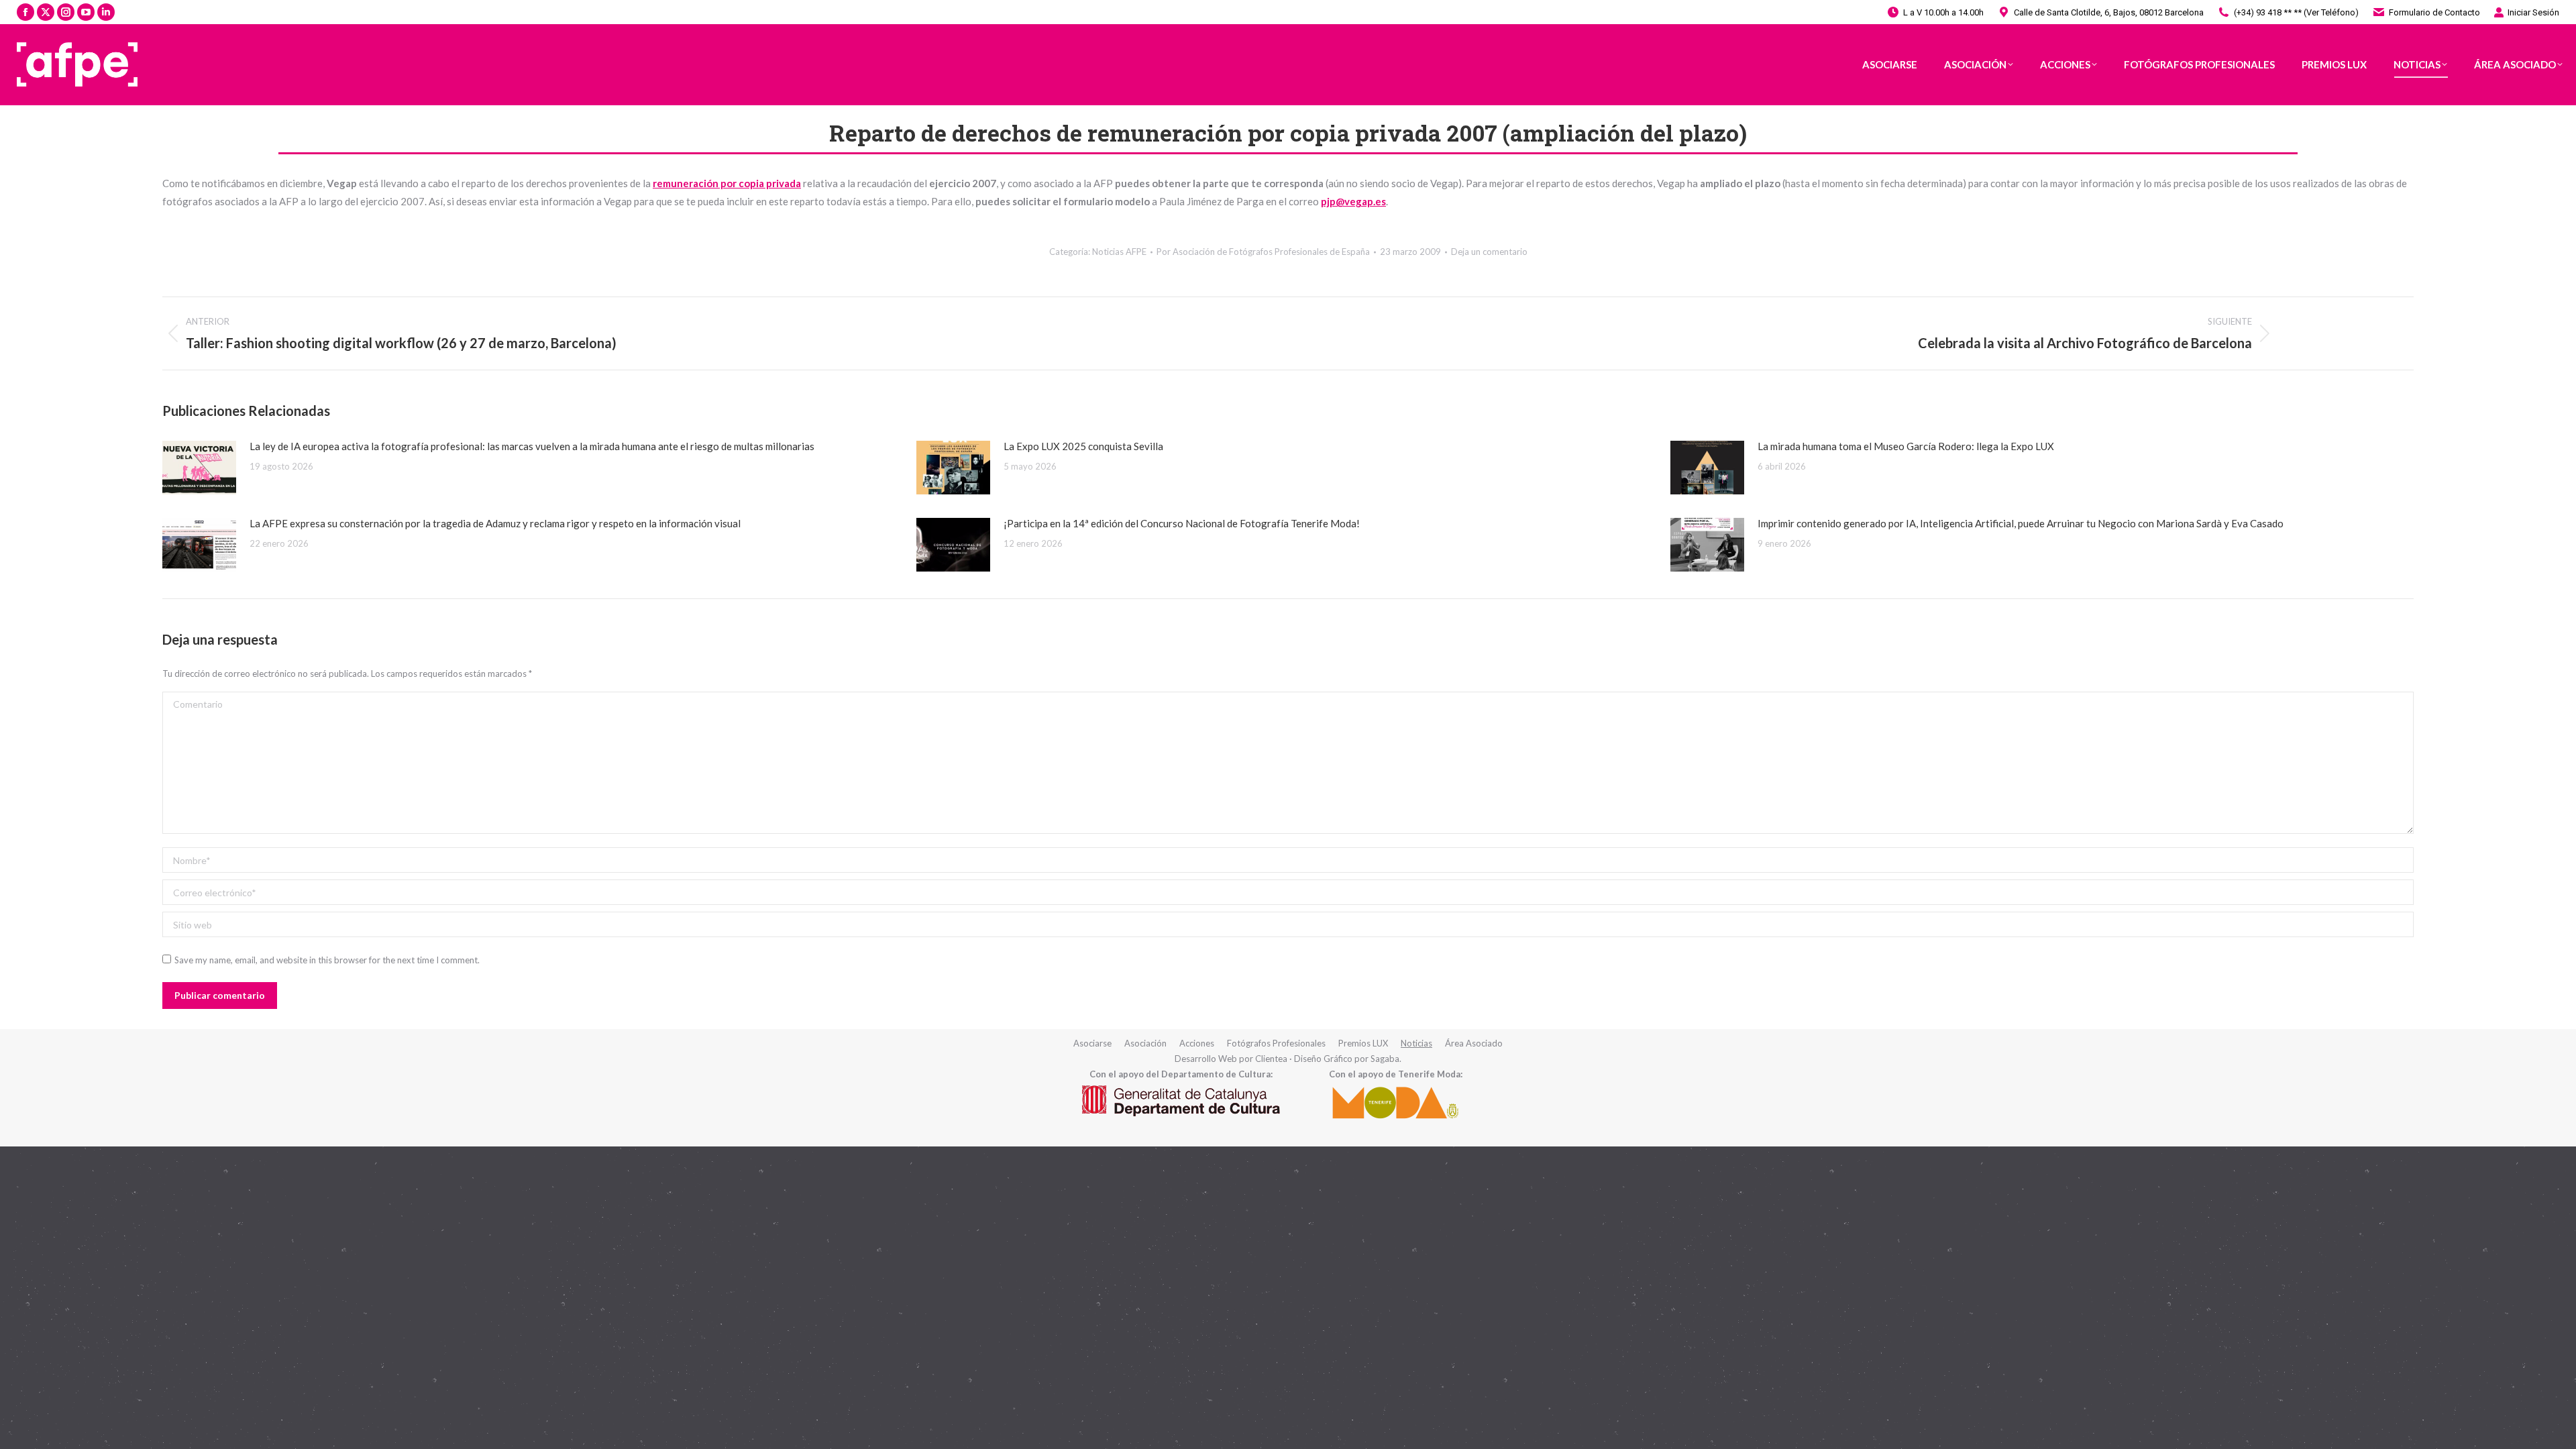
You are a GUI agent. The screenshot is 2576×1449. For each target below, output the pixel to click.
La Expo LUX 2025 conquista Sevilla (1083, 446)
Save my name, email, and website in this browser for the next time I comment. (327, 960)
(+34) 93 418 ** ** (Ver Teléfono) (2296, 12)
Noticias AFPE (1119, 252)
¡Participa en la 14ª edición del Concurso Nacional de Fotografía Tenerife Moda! (1182, 523)
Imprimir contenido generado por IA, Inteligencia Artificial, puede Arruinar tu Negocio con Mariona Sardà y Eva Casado (2021, 523)
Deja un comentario (1489, 252)
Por (1263, 252)
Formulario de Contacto (2434, 12)
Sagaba (1385, 1059)
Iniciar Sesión (2533, 12)
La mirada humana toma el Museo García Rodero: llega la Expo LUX (1906, 446)
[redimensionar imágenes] (199, 468)
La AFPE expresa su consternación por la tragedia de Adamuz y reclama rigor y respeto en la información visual (495, 523)
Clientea (1271, 1059)
